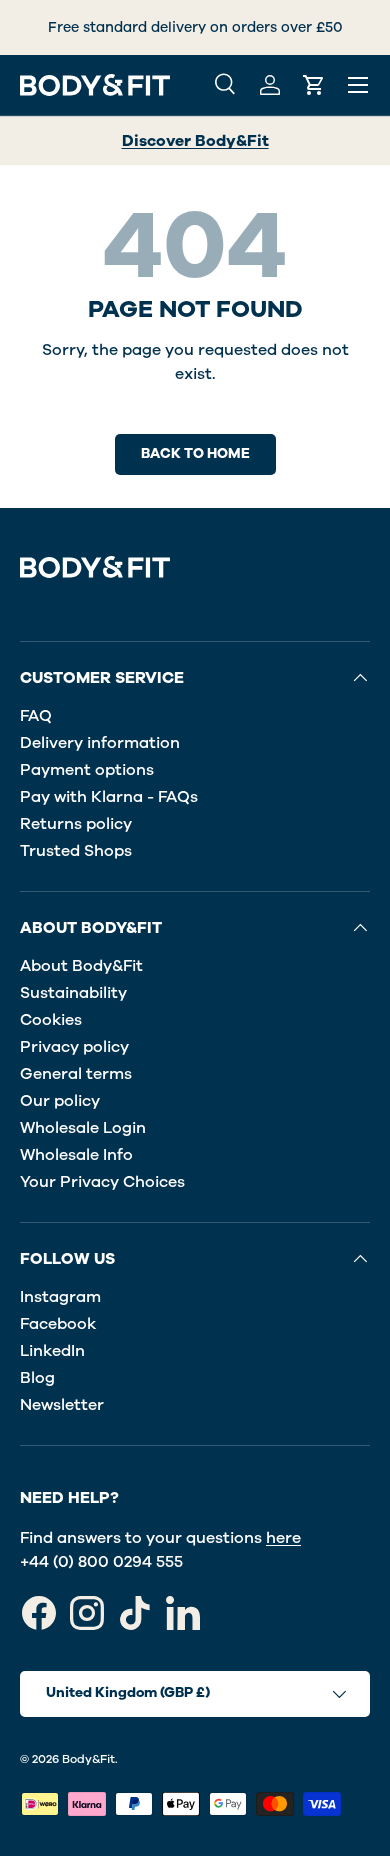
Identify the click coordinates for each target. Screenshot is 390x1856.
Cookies (51, 1020)
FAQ (36, 716)
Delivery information (100, 743)
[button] (314, 85)
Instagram (60, 1297)
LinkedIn (52, 1351)
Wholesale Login (83, 1128)
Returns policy (76, 824)
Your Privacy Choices (102, 1182)
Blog (37, 1378)
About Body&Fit (81, 966)
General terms (76, 1074)
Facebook (58, 1324)
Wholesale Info (76, 1155)
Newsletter (62, 1405)
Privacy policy (74, 1047)
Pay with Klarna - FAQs (109, 797)
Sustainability (73, 993)
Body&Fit (88, 1759)
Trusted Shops (76, 851)
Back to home (195, 453)
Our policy (60, 1101)
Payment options (87, 770)
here (283, 1538)
